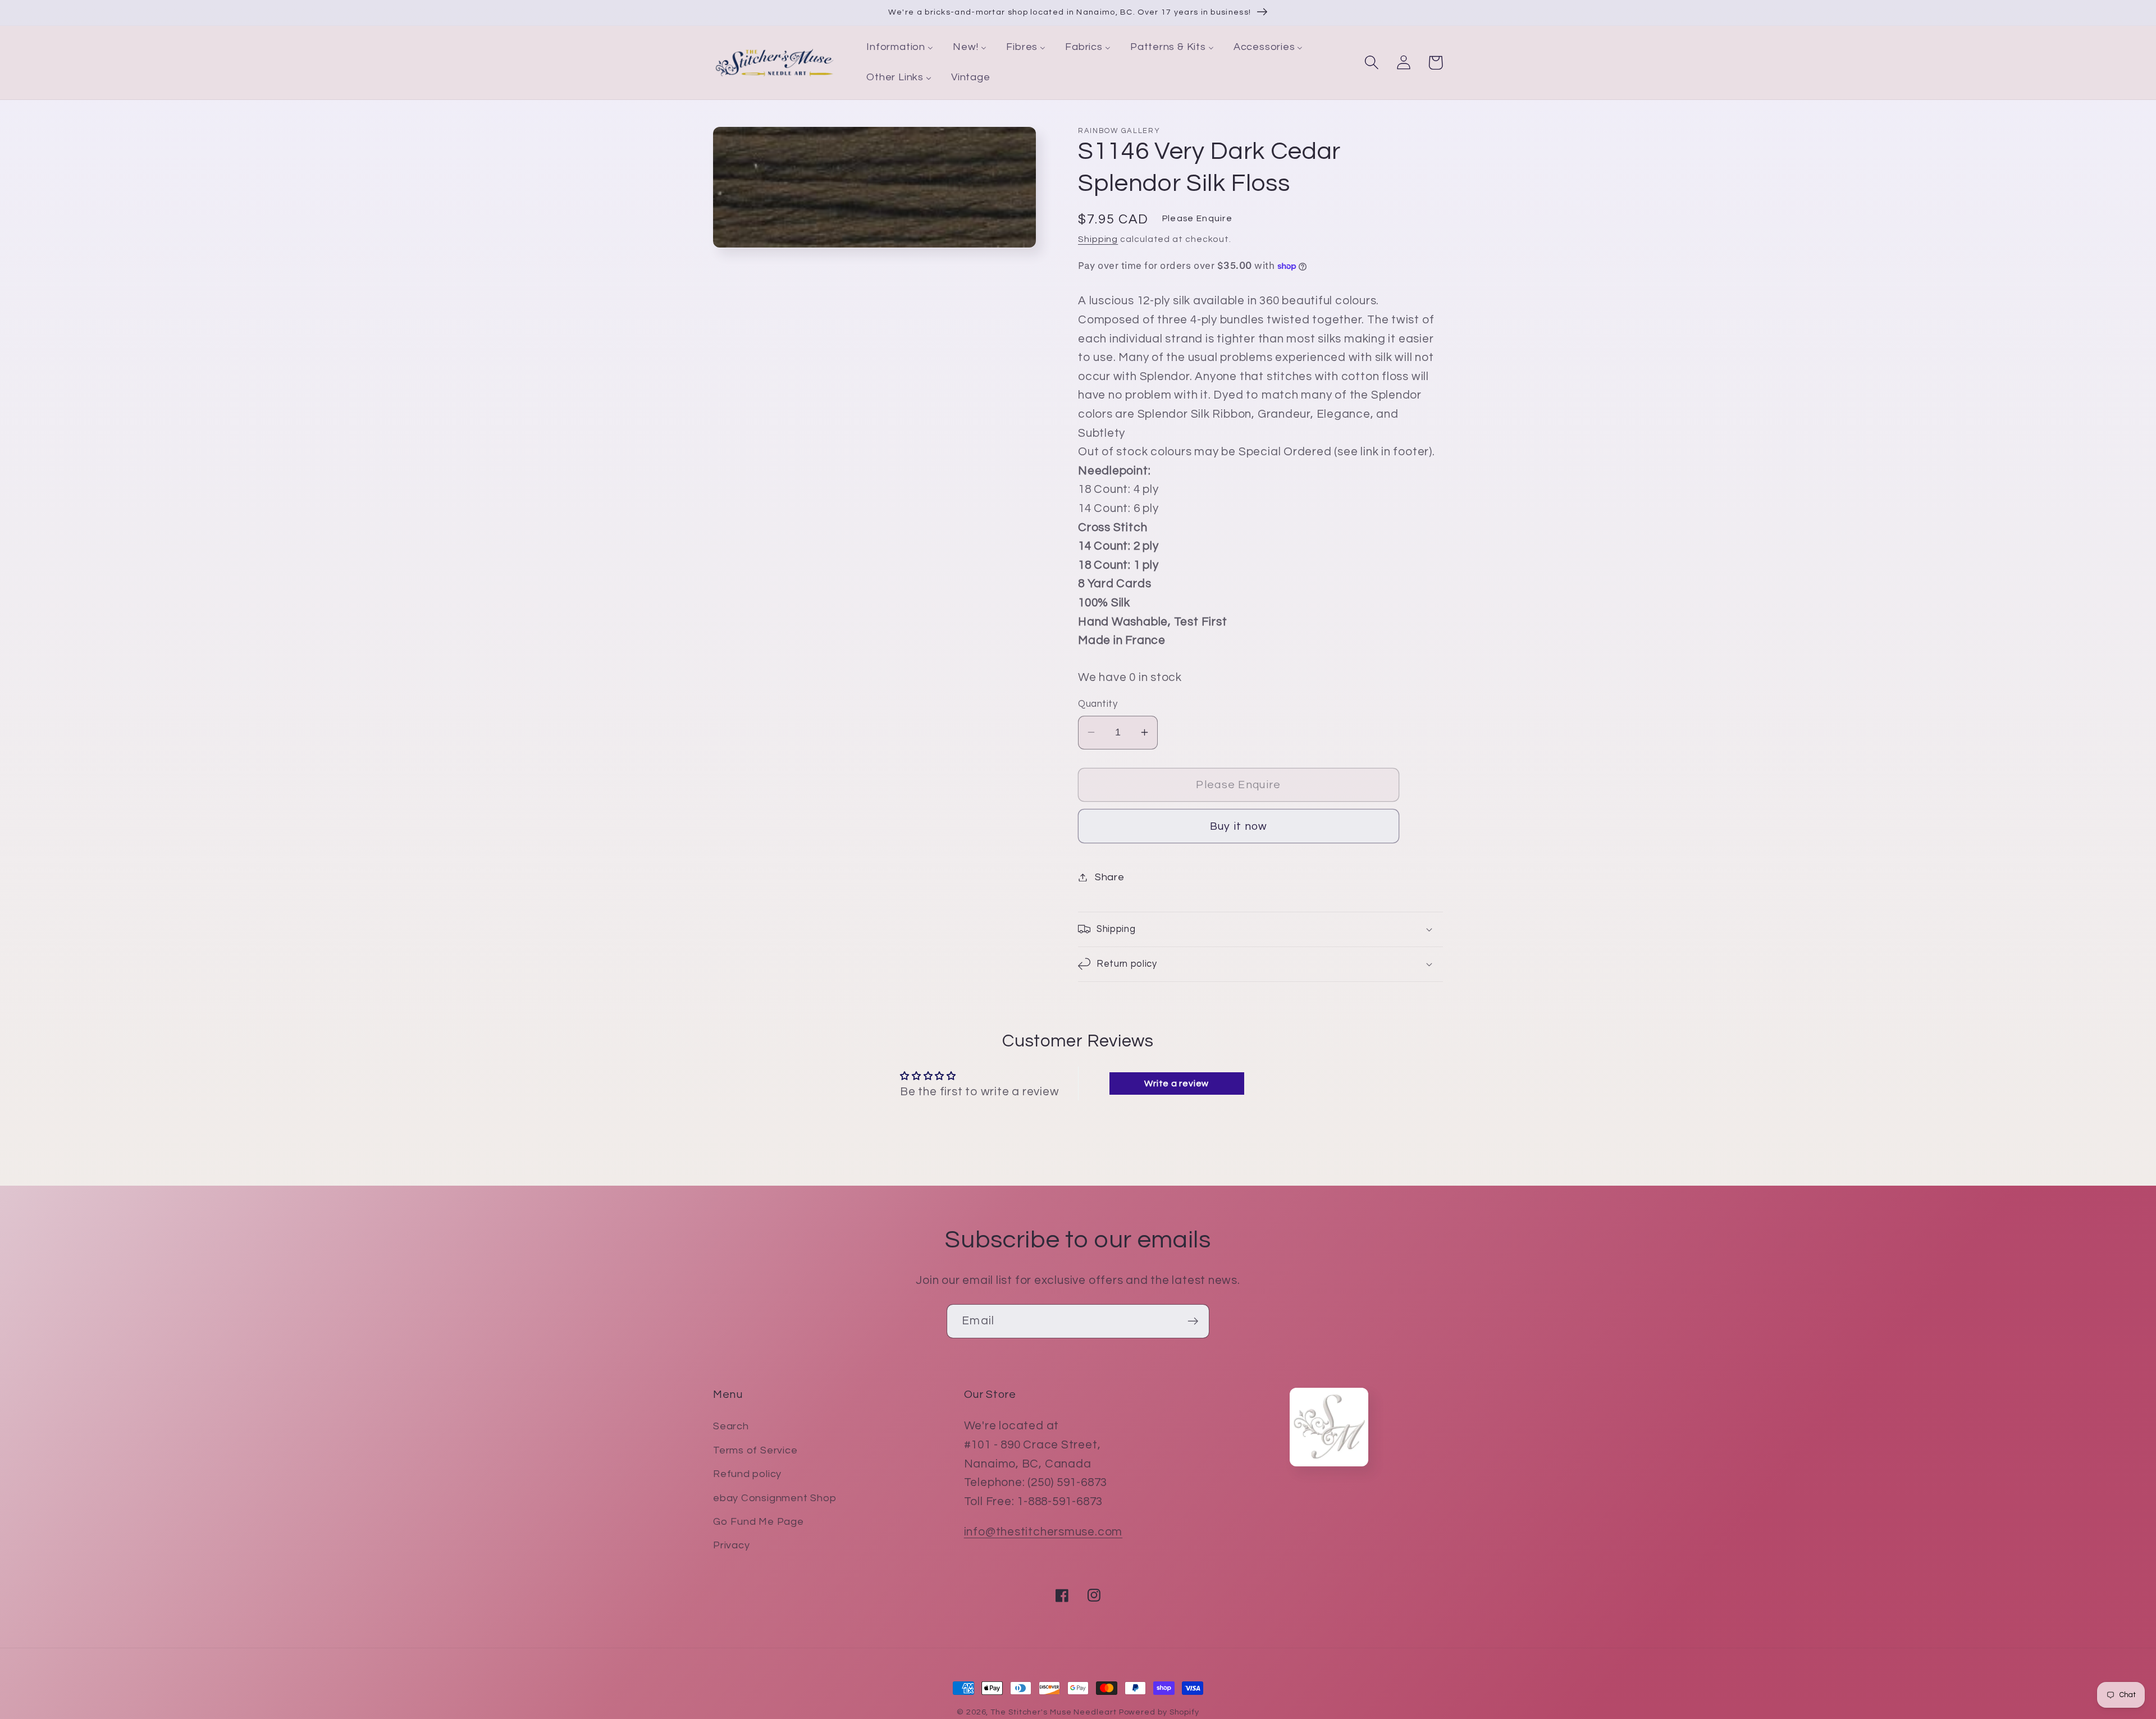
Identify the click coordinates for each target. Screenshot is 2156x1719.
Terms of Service (755, 1450)
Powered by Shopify (1159, 1712)
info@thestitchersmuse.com (1043, 1532)
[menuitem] (900, 48)
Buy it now (1239, 826)
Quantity (1098, 704)
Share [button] (1110, 877)
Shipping (1098, 239)
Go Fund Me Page (759, 1522)
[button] (1371, 63)
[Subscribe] (1193, 1321)
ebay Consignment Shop (775, 1498)
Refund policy (747, 1474)
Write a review (1177, 1083)
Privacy (731, 1545)
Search (731, 1426)
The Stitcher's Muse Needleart (1053, 1712)
